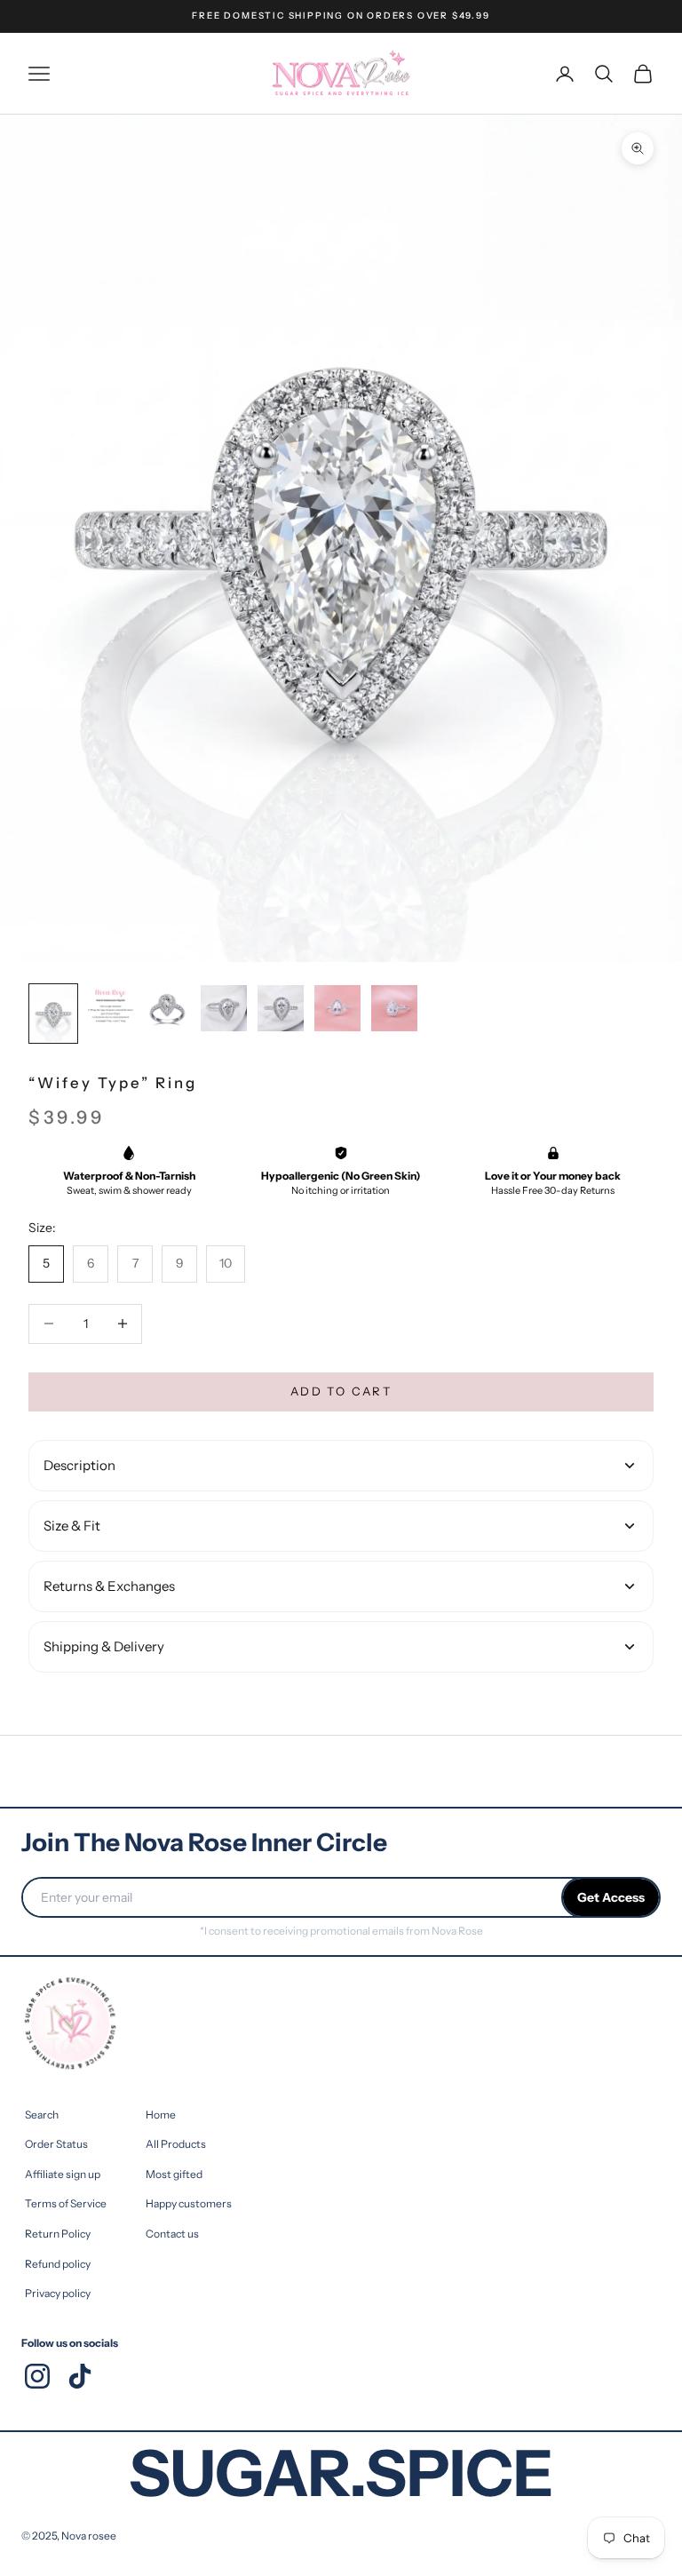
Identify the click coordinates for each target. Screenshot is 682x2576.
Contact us (172, 2234)
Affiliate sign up (63, 2174)
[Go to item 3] (167, 1008)
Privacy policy (58, 2293)
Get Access (611, 1897)
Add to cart (341, 1391)
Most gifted (174, 2174)
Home (161, 2115)
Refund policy (58, 2264)
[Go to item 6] (337, 1008)
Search (42, 2115)
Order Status (56, 2144)
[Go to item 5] (281, 1008)
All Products (176, 2144)
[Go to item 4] (224, 1008)
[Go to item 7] (394, 1008)
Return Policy (58, 2234)
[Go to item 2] (110, 1008)
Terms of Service (66, 2203)
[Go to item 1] (53, 1014)
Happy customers (189, 2203)
